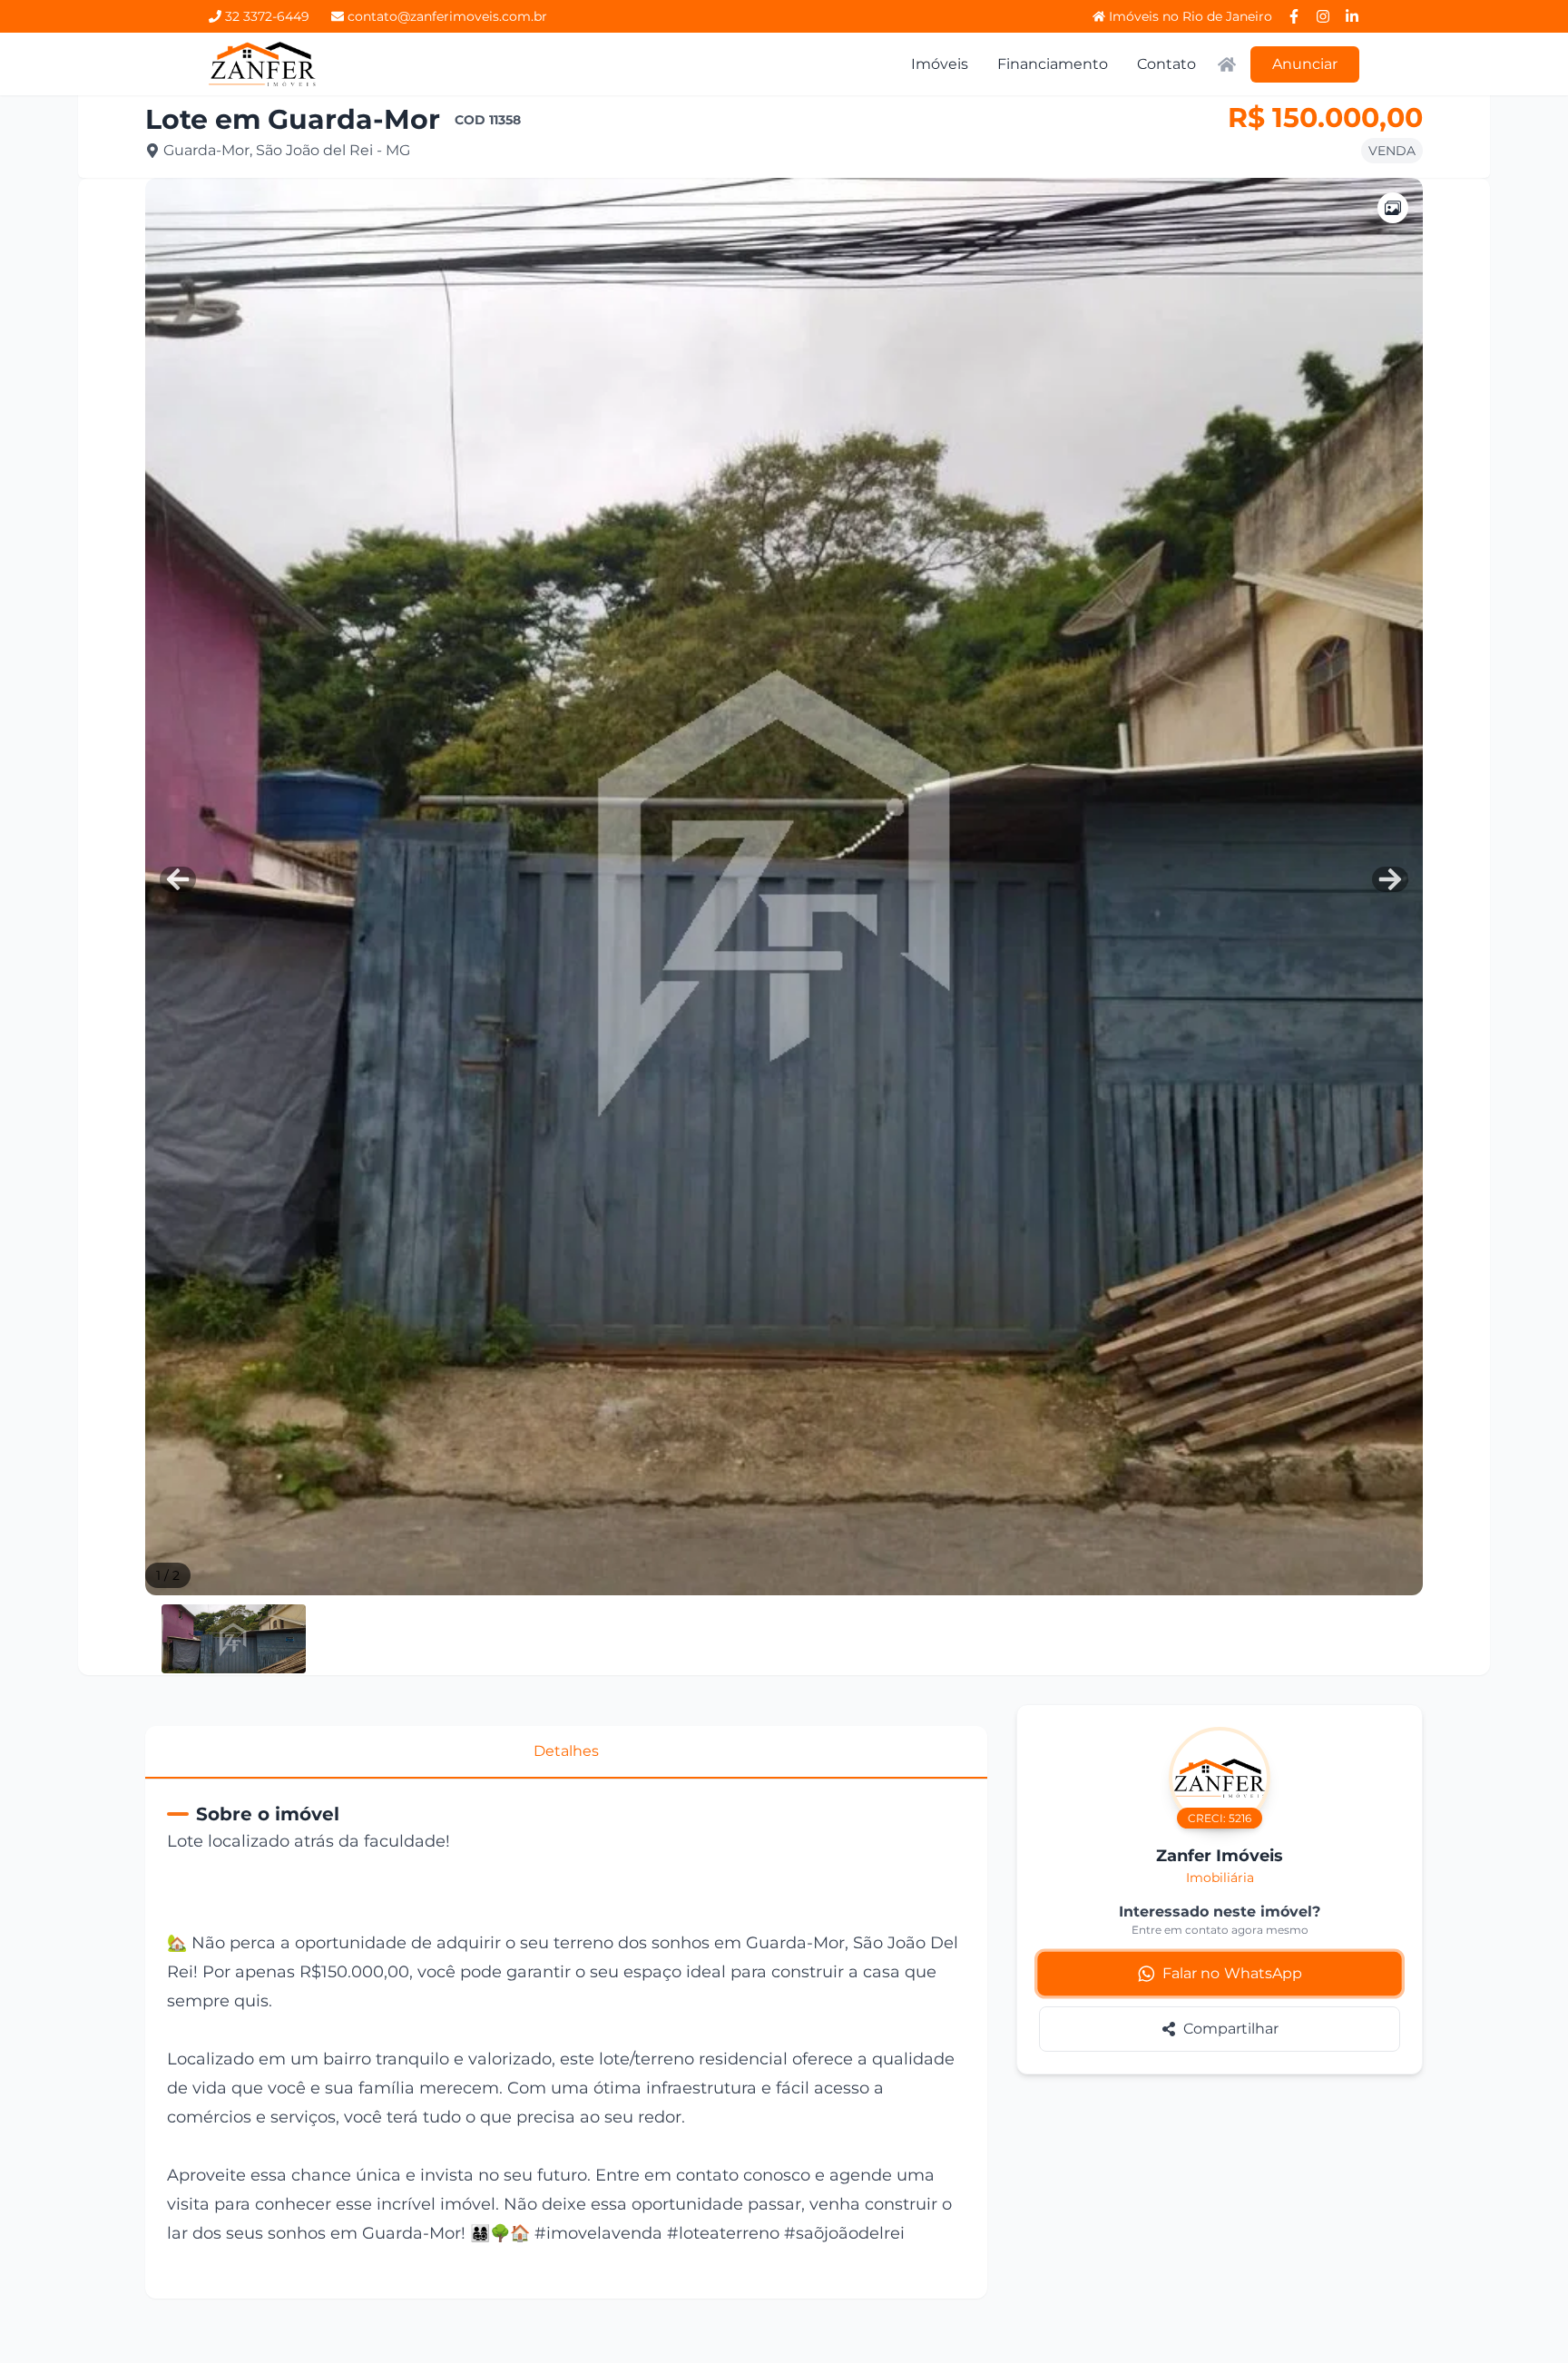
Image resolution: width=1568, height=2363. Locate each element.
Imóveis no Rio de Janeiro (1191, 16)
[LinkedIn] (1352, 16)
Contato (1166, 64)
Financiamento (1053, 64)
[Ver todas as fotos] (1393, 208)
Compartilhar (1231, 2029)
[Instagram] (1323, 16)
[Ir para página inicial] (263, 64)
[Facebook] (1294, 16)
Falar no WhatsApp (1232, 1973)
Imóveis (940, 64)
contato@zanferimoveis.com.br (447, 16)
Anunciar (1305, 64)
